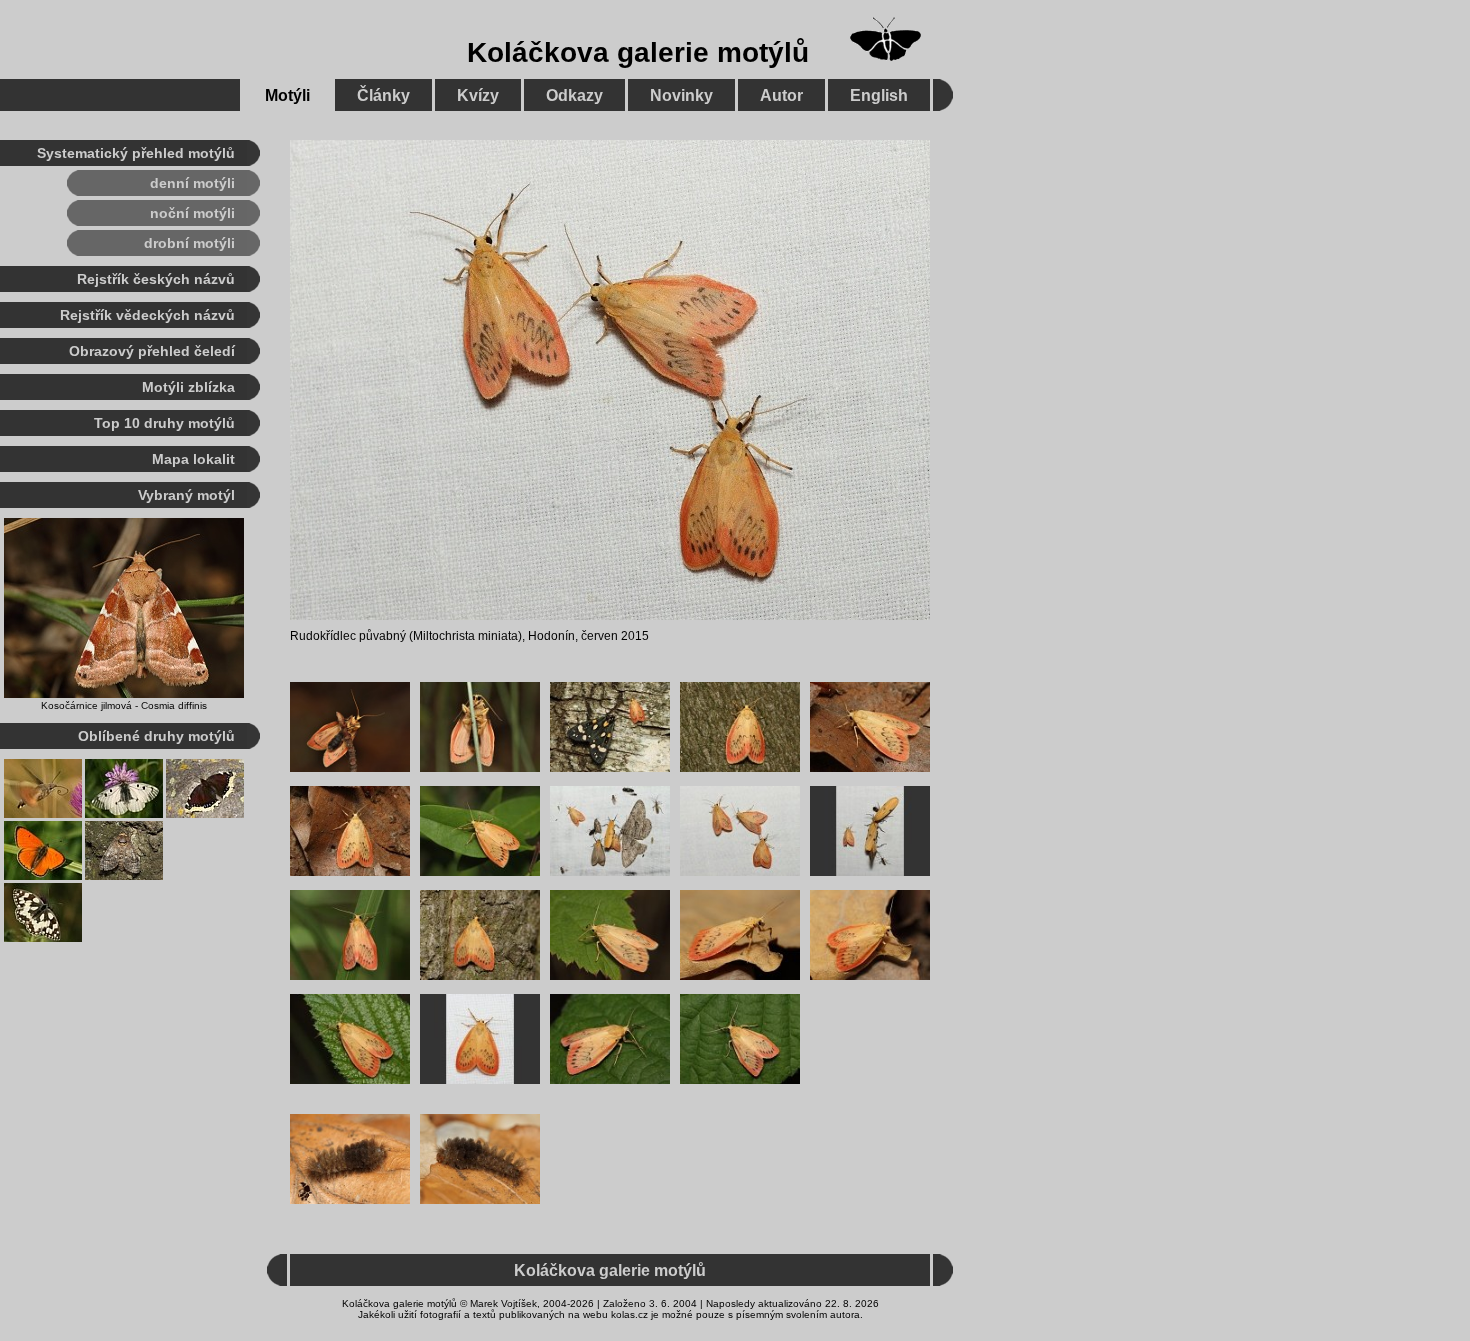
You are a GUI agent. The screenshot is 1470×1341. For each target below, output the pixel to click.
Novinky (681, 95)
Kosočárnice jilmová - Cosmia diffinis (124, 705)
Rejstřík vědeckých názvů (147, 315)
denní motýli (192, 183)
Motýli (287, 95)
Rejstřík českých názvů (156, 279)
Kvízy (478, 95)
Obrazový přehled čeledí (152, 351)
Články (383, 95)
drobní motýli (189, 243)
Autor (781, 95)
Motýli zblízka (188, 387)
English (879, 95)
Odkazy (574, 95)
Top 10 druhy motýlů (164, 423)
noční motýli (192, 213)
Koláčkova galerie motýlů (638, 52)
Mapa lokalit (193, 459)
